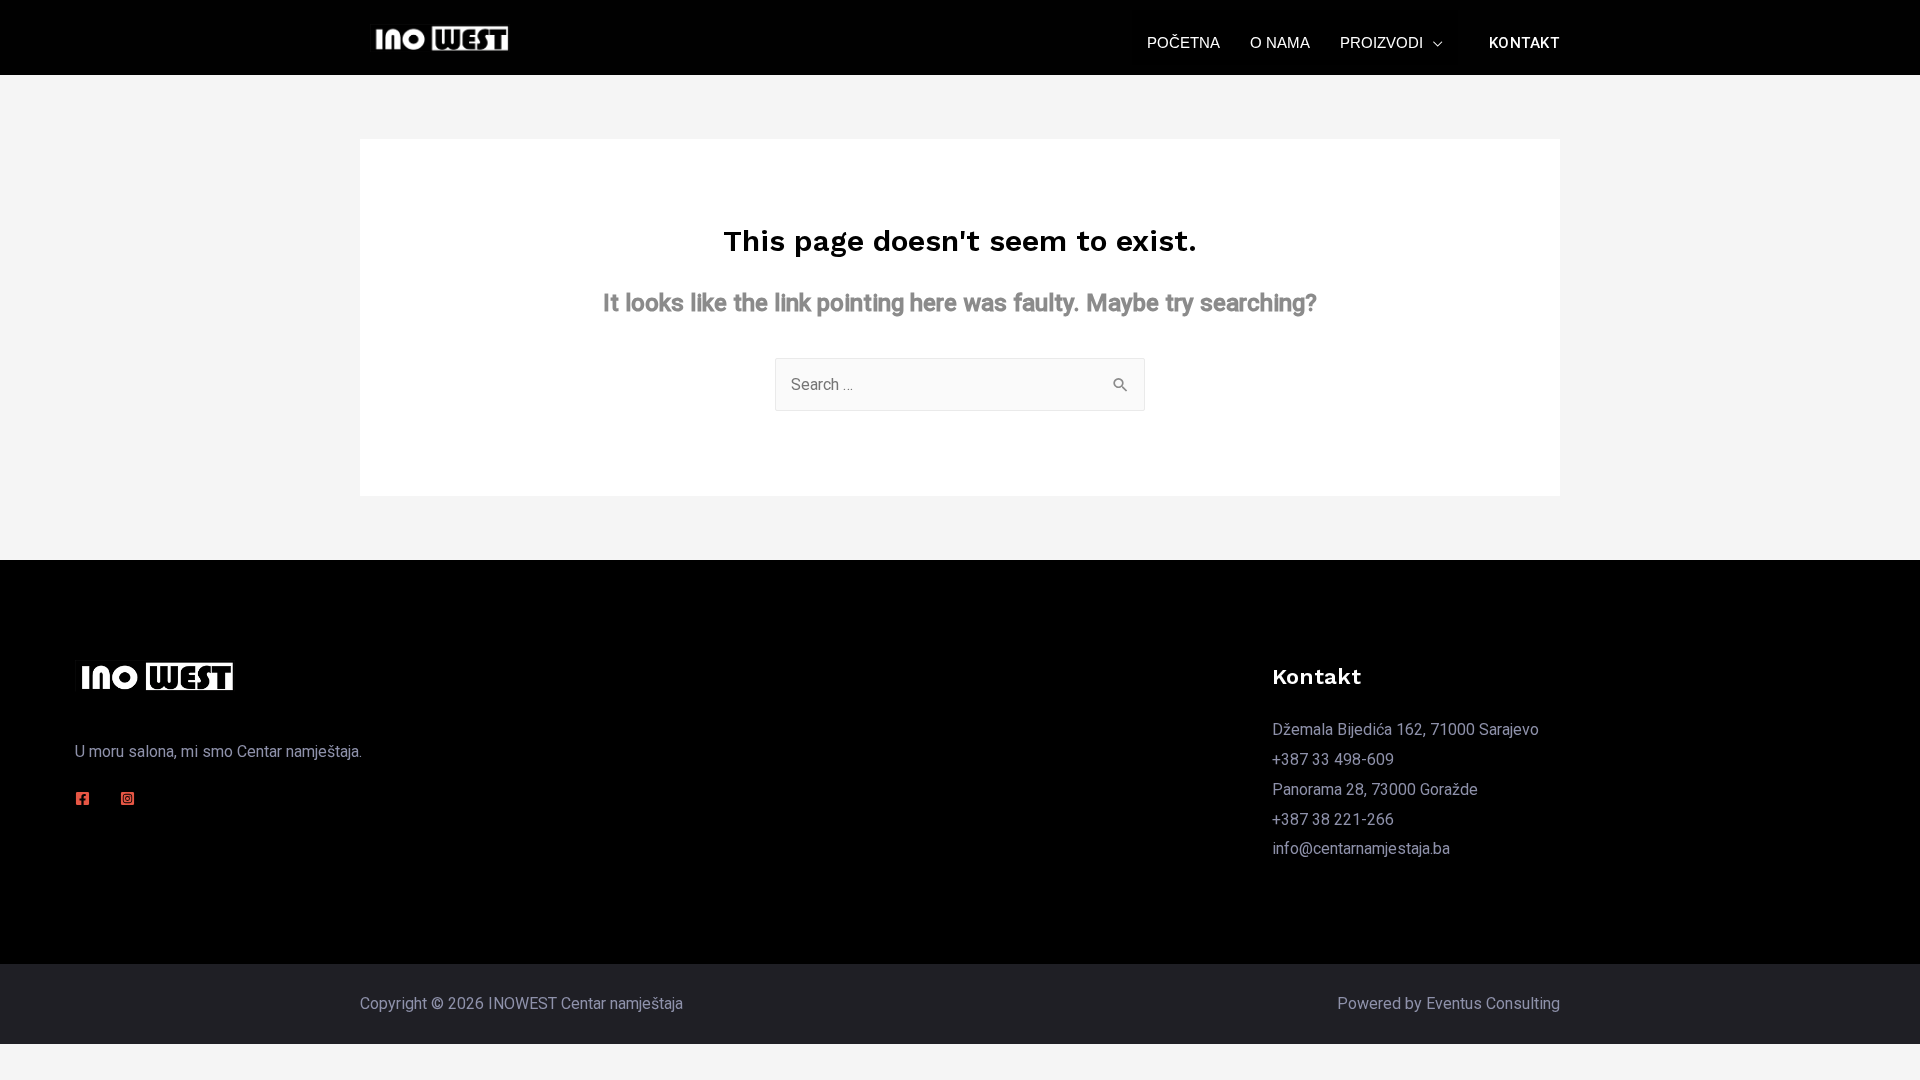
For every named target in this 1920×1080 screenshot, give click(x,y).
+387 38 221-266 (1333, 819)
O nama (1280, 42)
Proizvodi (1381, 42)
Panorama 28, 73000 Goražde (1375, 789)
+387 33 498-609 (1333, 759)
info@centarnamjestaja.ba (1361, 848)
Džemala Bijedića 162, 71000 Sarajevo (1405, 729)
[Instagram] (127, 798)
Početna (1183, 42)
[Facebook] (82, 798)
